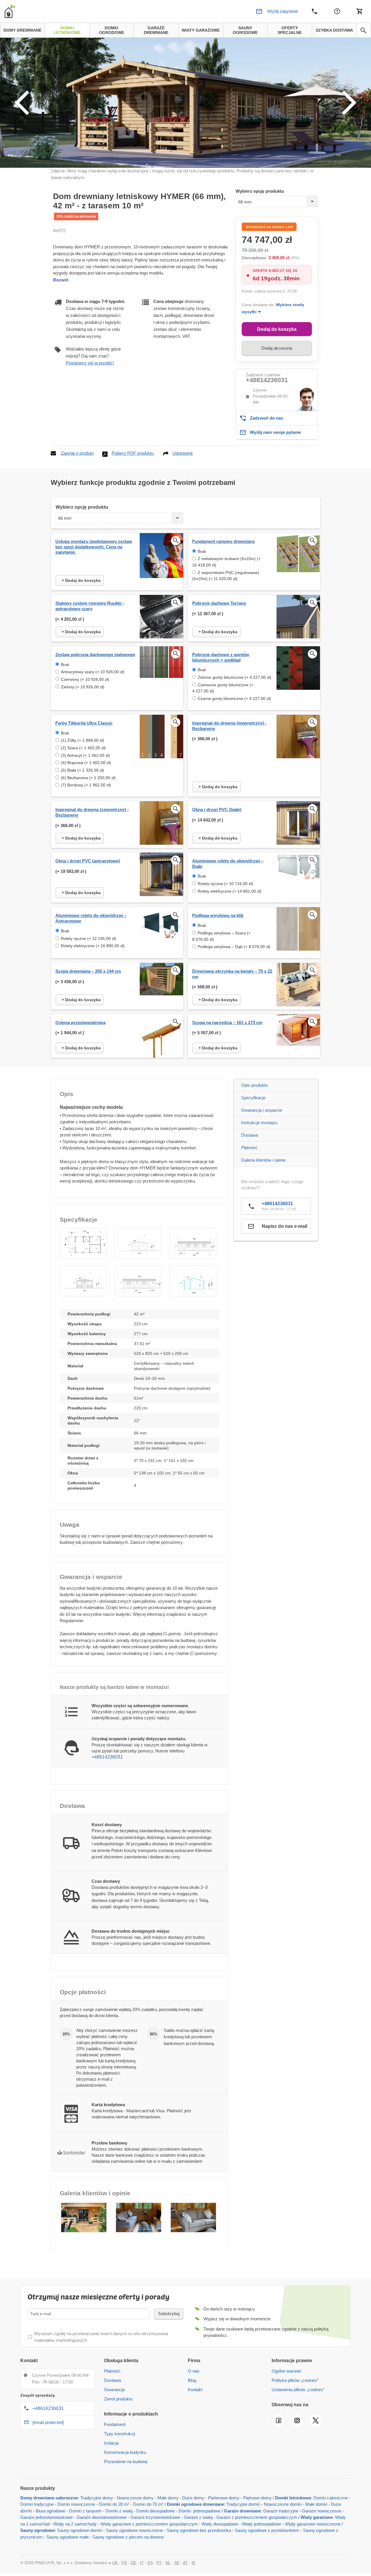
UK (115, 2563)
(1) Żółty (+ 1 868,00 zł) (82, 740)
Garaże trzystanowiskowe (155, 2517)
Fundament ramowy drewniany (223, 541)
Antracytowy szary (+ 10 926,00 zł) (93, 672)
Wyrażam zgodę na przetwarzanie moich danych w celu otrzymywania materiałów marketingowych (101, 2337)
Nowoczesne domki (283, 2504)
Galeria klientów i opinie (263, 1160)
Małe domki (316, 2504)
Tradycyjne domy (97, 2498)
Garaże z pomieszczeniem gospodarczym (257, 2517)
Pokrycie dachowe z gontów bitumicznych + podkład (221, 657)
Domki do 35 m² (114, 2504)
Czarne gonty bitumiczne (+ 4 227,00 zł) (234, 698)
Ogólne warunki (286, 2371)
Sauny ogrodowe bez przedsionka (199, 2530)
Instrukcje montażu (259, 1123)
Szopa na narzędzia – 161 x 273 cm (227, 1022)
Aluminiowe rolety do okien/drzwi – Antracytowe (91, 918)
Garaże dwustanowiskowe (102, 2517)
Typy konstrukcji (120, 2434)
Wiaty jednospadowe (262, 2524)
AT (185, 2563)
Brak (202, 551)
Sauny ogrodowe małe (68, 2537)
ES (150, 2563)
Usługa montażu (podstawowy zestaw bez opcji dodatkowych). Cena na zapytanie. (94, 547)
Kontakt (195, 2390)
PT (159, 2563)
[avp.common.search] (363, 30)
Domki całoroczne (331, 2498)
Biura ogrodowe (50, 2511)
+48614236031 (267, 380)
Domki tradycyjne (37, 2504)
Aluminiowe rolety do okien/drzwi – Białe (228, 864)
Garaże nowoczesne (322, 2511)
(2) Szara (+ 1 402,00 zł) (83, 748)
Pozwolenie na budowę (126, 2462)
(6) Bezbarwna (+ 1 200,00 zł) (88, 778)
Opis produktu (254, 1085)
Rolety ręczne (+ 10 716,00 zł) (225, 884)
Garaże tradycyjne (281, 2511)
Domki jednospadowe (200, 2511)
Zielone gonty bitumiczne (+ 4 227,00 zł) (234, 677)
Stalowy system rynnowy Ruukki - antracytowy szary (90, 606)
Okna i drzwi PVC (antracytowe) (88, 861)
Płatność (249, 1148)
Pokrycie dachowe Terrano (219, 603)
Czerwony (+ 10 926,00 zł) (85, 679)
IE (193, 2563)
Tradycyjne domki (243, 2504)
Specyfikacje (253, 1098)
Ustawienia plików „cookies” (298, 2390)
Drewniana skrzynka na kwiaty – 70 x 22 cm (232, 974)
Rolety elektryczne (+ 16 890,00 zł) (93, 946)
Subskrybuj (169, 2314)
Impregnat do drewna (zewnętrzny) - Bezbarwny (92, 812)
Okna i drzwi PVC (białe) (217, 809)
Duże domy (193, 2498)
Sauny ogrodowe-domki (80, 2530)
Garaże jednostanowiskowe (47, 2517)
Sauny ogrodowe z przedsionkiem (267, 2530)
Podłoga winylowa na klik (218, 915)
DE (133, 2563)
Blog (192, 2380)
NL (168, 2563)
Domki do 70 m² (148, 2504)
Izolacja (111, 2443)
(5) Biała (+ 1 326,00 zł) (82, 770)
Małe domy (168, 2498)
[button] (83, 1243)
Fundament (115, 2424)
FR (124, 2563)
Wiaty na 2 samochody (75, 2524)
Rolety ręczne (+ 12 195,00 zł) (89, 938)
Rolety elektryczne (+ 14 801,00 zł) (230, 891)
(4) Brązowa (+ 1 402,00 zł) (86, 763)
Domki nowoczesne (76, 2504)
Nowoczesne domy (135, 2498)
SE (177, 2563)
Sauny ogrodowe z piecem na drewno (128, 2537)
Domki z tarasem (85, 2511)
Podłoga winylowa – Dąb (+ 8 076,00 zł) (234, 947)
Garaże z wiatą (198, 2517)
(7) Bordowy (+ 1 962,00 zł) (86, 785)
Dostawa (250, 1135)
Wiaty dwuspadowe (220, 2524)
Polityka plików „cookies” (295, 2380)
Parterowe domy (224, 2498)
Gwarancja (114, 2390)
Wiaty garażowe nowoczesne (313, 2524)
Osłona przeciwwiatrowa (80, 1022)
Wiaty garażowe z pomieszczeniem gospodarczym (149, 2524)
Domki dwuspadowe (156, 2511)
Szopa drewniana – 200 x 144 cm (88, 971)
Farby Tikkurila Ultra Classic (84, 723)
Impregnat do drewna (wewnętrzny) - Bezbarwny (229, 726)
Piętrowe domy (257, 2498)
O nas (194, 2371)
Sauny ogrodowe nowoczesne (134, 2530)
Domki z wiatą (119, 2511)
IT (142, 2563)
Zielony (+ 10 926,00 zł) (83, 687)
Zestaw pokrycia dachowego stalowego (95, 655)
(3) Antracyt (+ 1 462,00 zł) (85, 755)
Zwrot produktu (118, 2399)
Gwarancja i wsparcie (262, 1110)
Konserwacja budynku (125, 2452)
